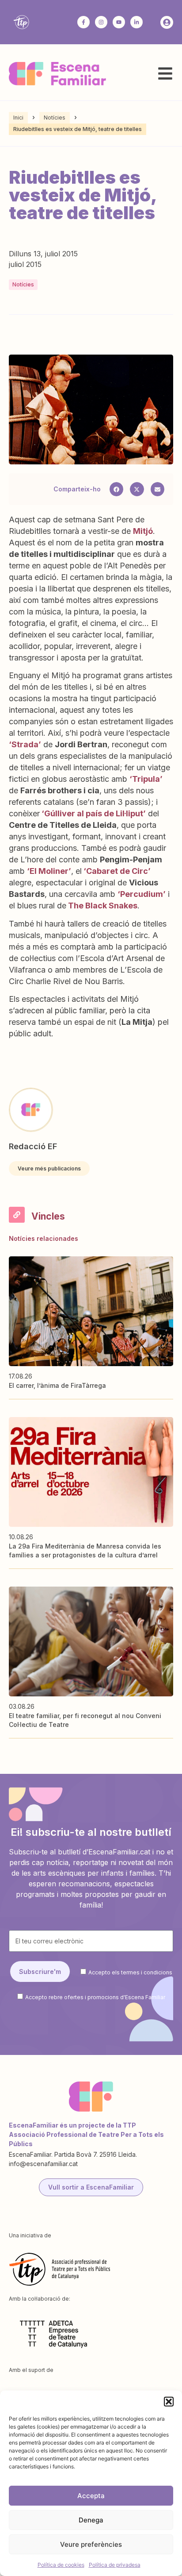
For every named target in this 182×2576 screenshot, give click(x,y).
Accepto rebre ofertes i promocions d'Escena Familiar (95, 1997)
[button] (169, 2402)
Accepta (91, 2496)
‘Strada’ (25, 744)
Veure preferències (91, 2544)
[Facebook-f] (83, 22)
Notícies (55, 118)
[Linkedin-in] (136, 22)
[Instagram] (101, 22)
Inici (18, 118)
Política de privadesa (115, 2565)
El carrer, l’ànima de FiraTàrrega (57, 1385)
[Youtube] (119, 22)
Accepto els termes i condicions (130, 1972)
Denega (91, 2520)
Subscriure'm (40, 1972)
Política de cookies (61, 2565)
